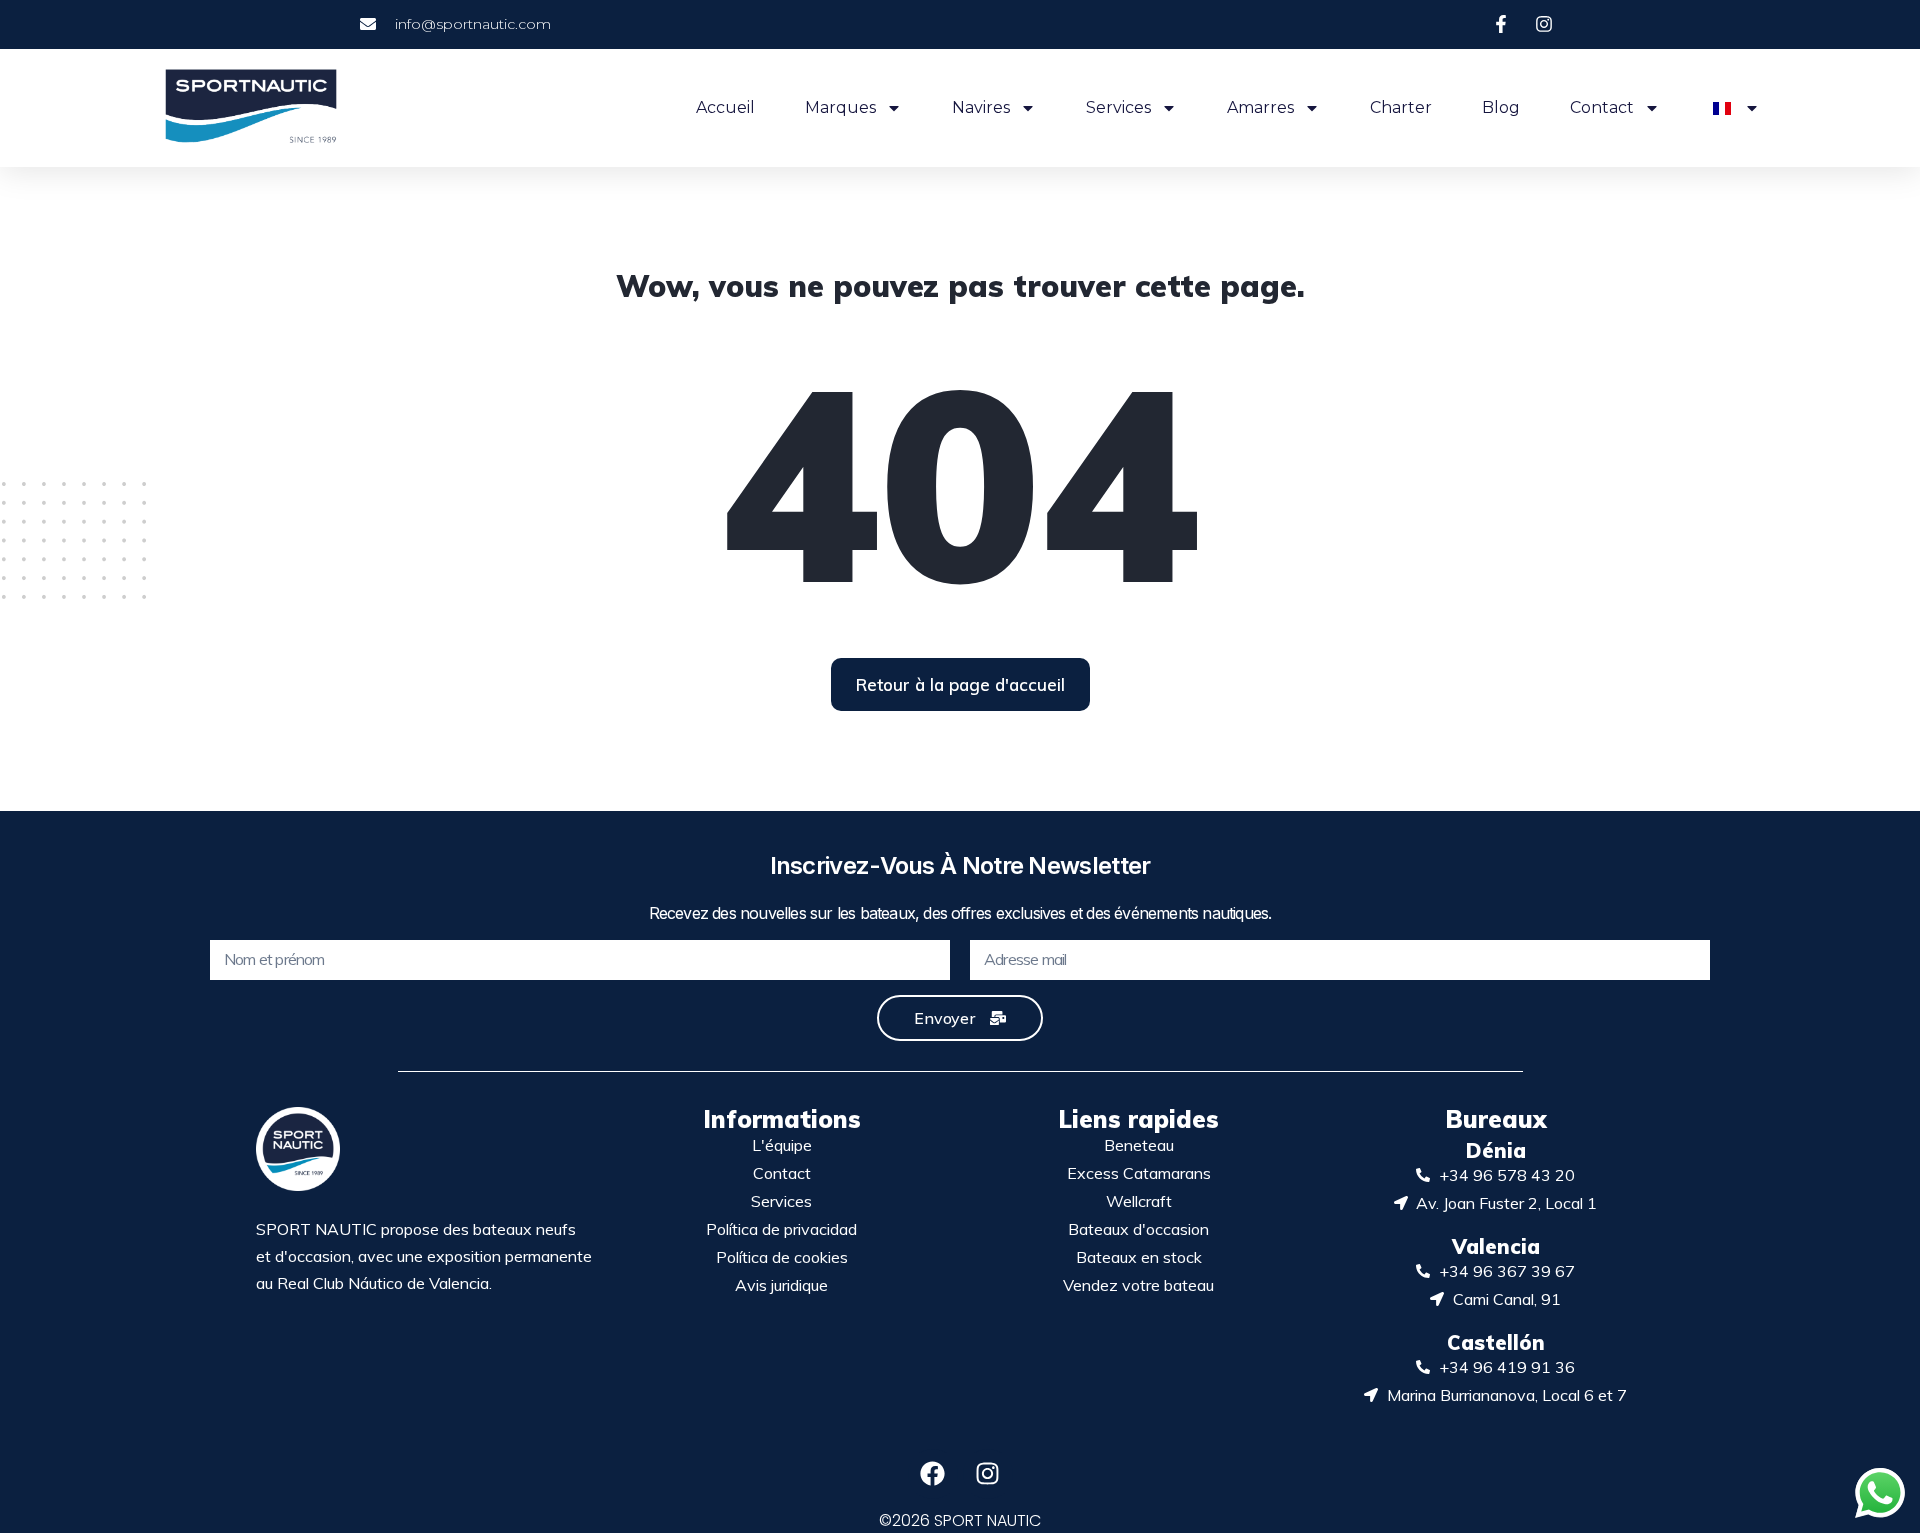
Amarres (1260, 107)
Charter (1401, 107)
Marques (840, 107)
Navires (981, 107)
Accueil (725, 107)
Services (1118, 107)
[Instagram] (988, 1474)
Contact (1602, 107)
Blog (1501, 107)
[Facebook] (933, 1474)
